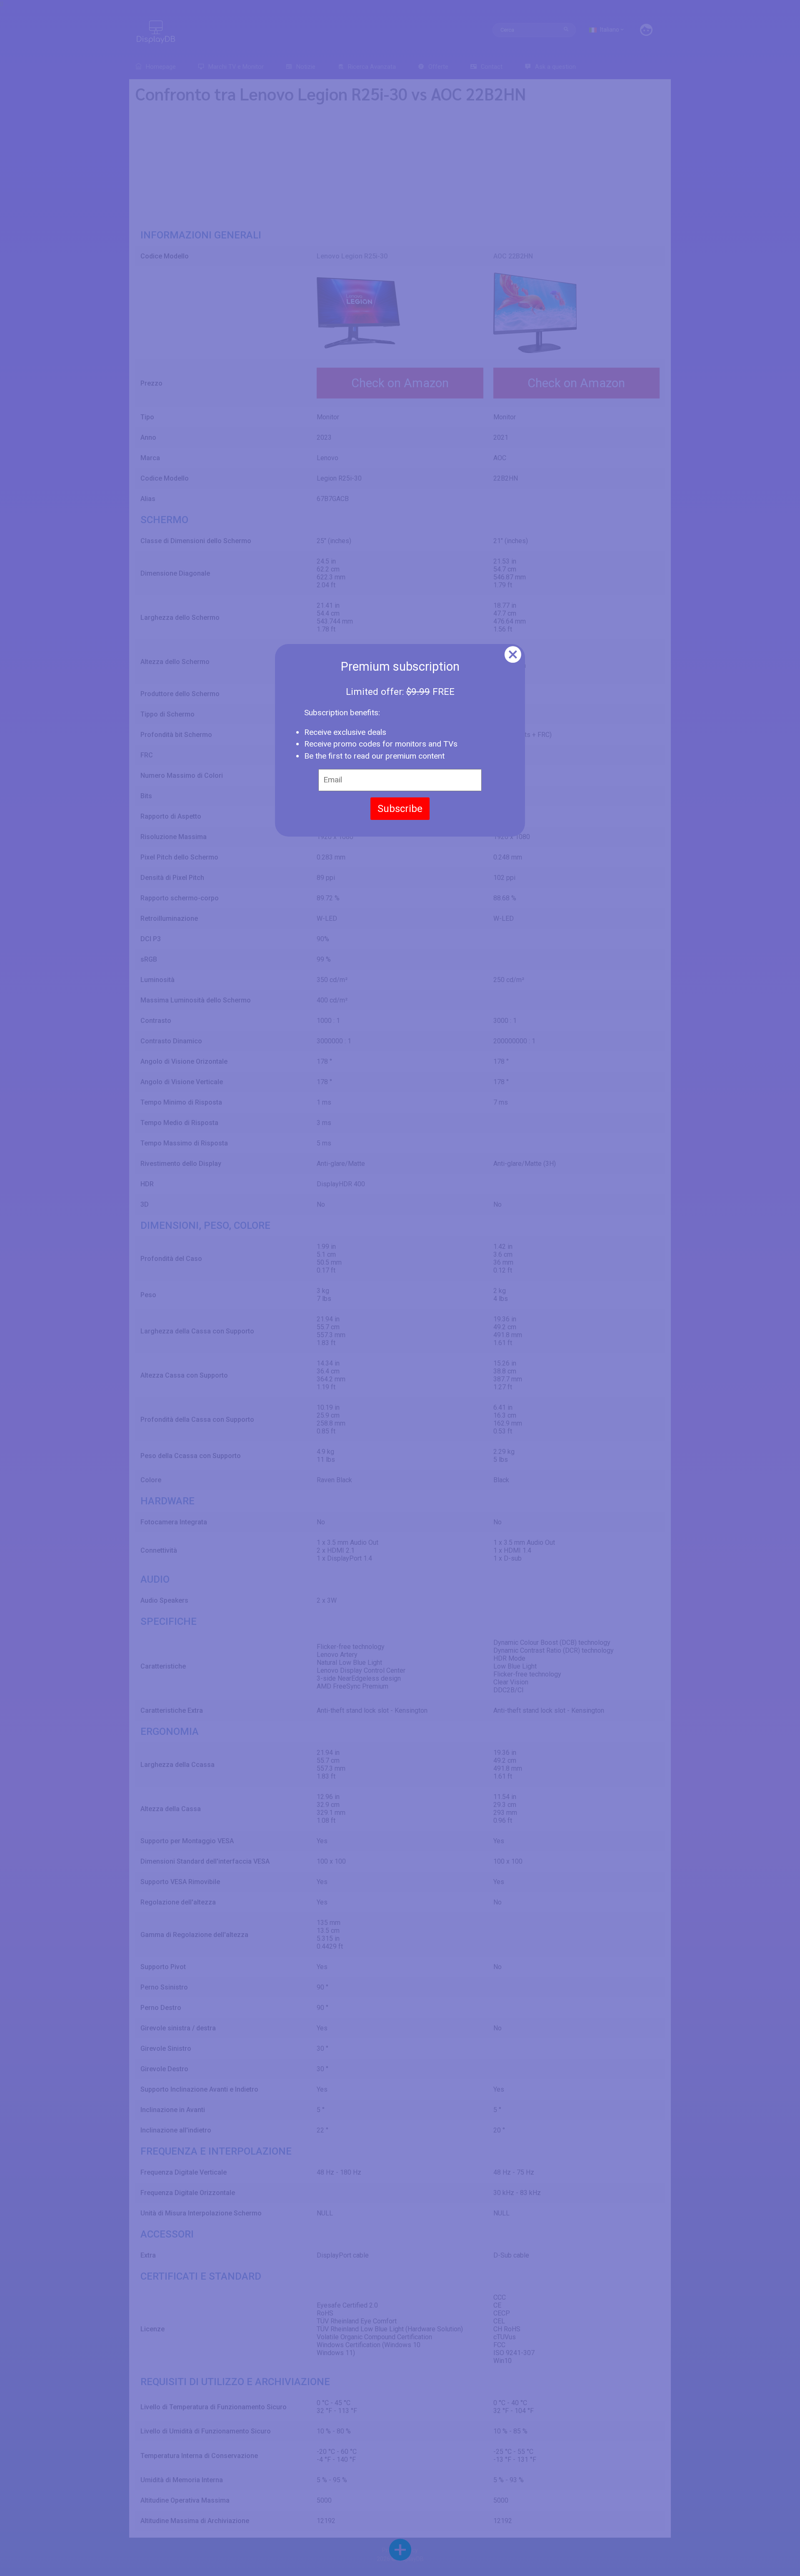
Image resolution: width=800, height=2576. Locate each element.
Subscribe (400, 809)
